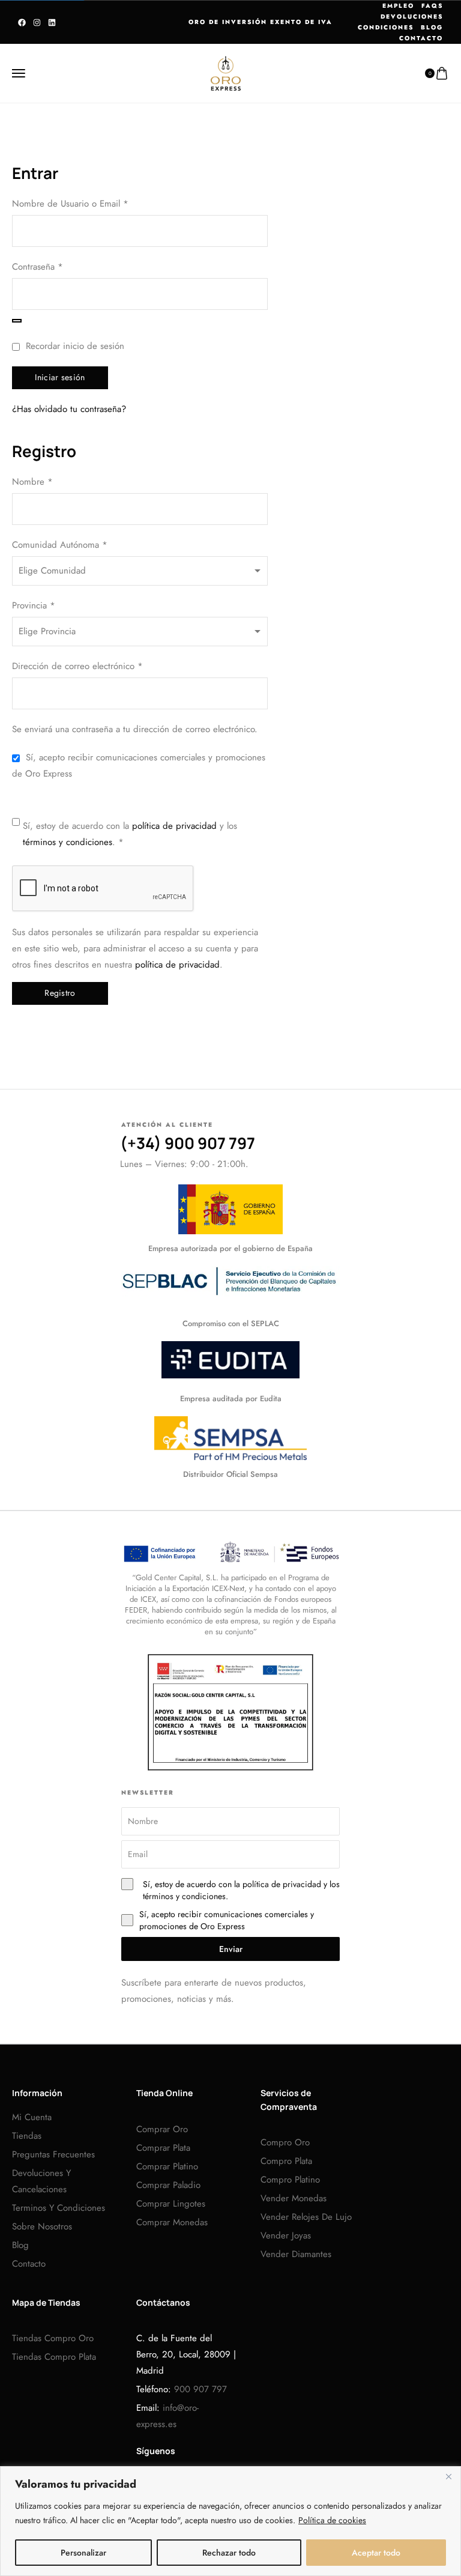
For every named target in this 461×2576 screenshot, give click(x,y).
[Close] (448, 2476)
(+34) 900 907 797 (188, 1143)
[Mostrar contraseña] (17, 321)
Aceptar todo (376, 2553)
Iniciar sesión (60, 377)
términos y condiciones (68, 842)
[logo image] (226, 72)
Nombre (32, 482)
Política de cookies (332, 2520)
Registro (60, 993)
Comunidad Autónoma (60, 545)
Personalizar (83, 2553)
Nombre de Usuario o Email (90, 203)
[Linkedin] (52, 23)
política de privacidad (174, 826)
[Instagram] (37, 23)
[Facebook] (22, 23)
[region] (230, 2521)
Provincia (34, 605)
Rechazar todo (229, 2553)
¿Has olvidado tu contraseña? (69, 409)
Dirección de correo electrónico (97, 665)
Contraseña (57, 266)
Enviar (231, 1949)
